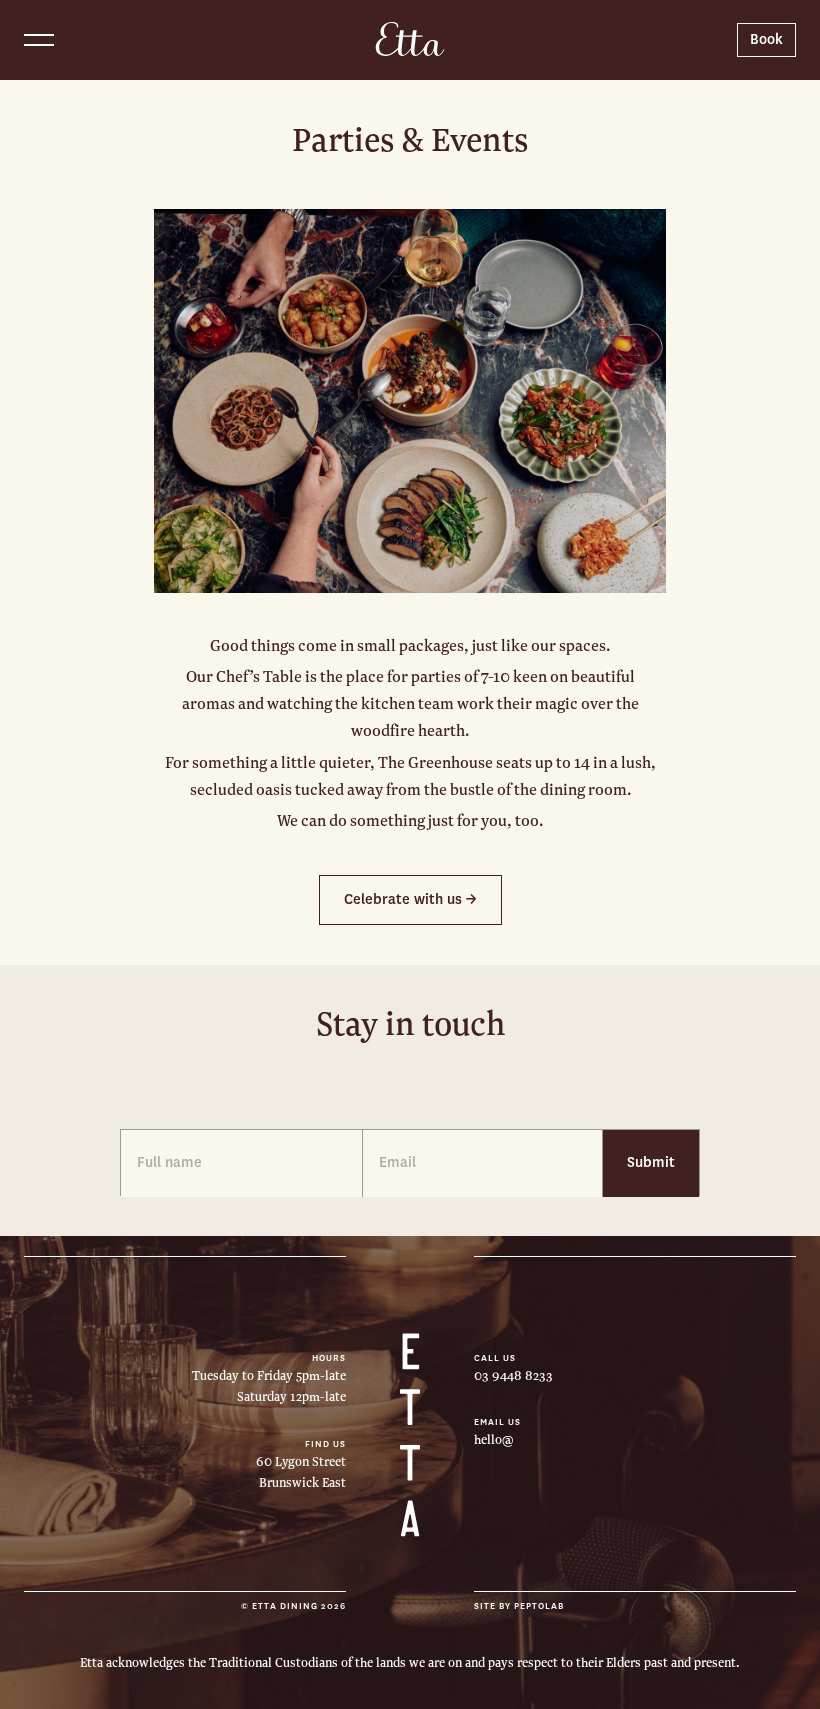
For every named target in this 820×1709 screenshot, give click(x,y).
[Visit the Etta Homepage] (410, 39)
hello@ (494, 1440)
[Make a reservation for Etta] (766, 40)
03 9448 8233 (513, 1376)
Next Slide (602, 401)
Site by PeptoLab (519, 1606)
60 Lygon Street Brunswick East (301, 1473)
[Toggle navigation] (39, 40)
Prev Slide (218, 401)
